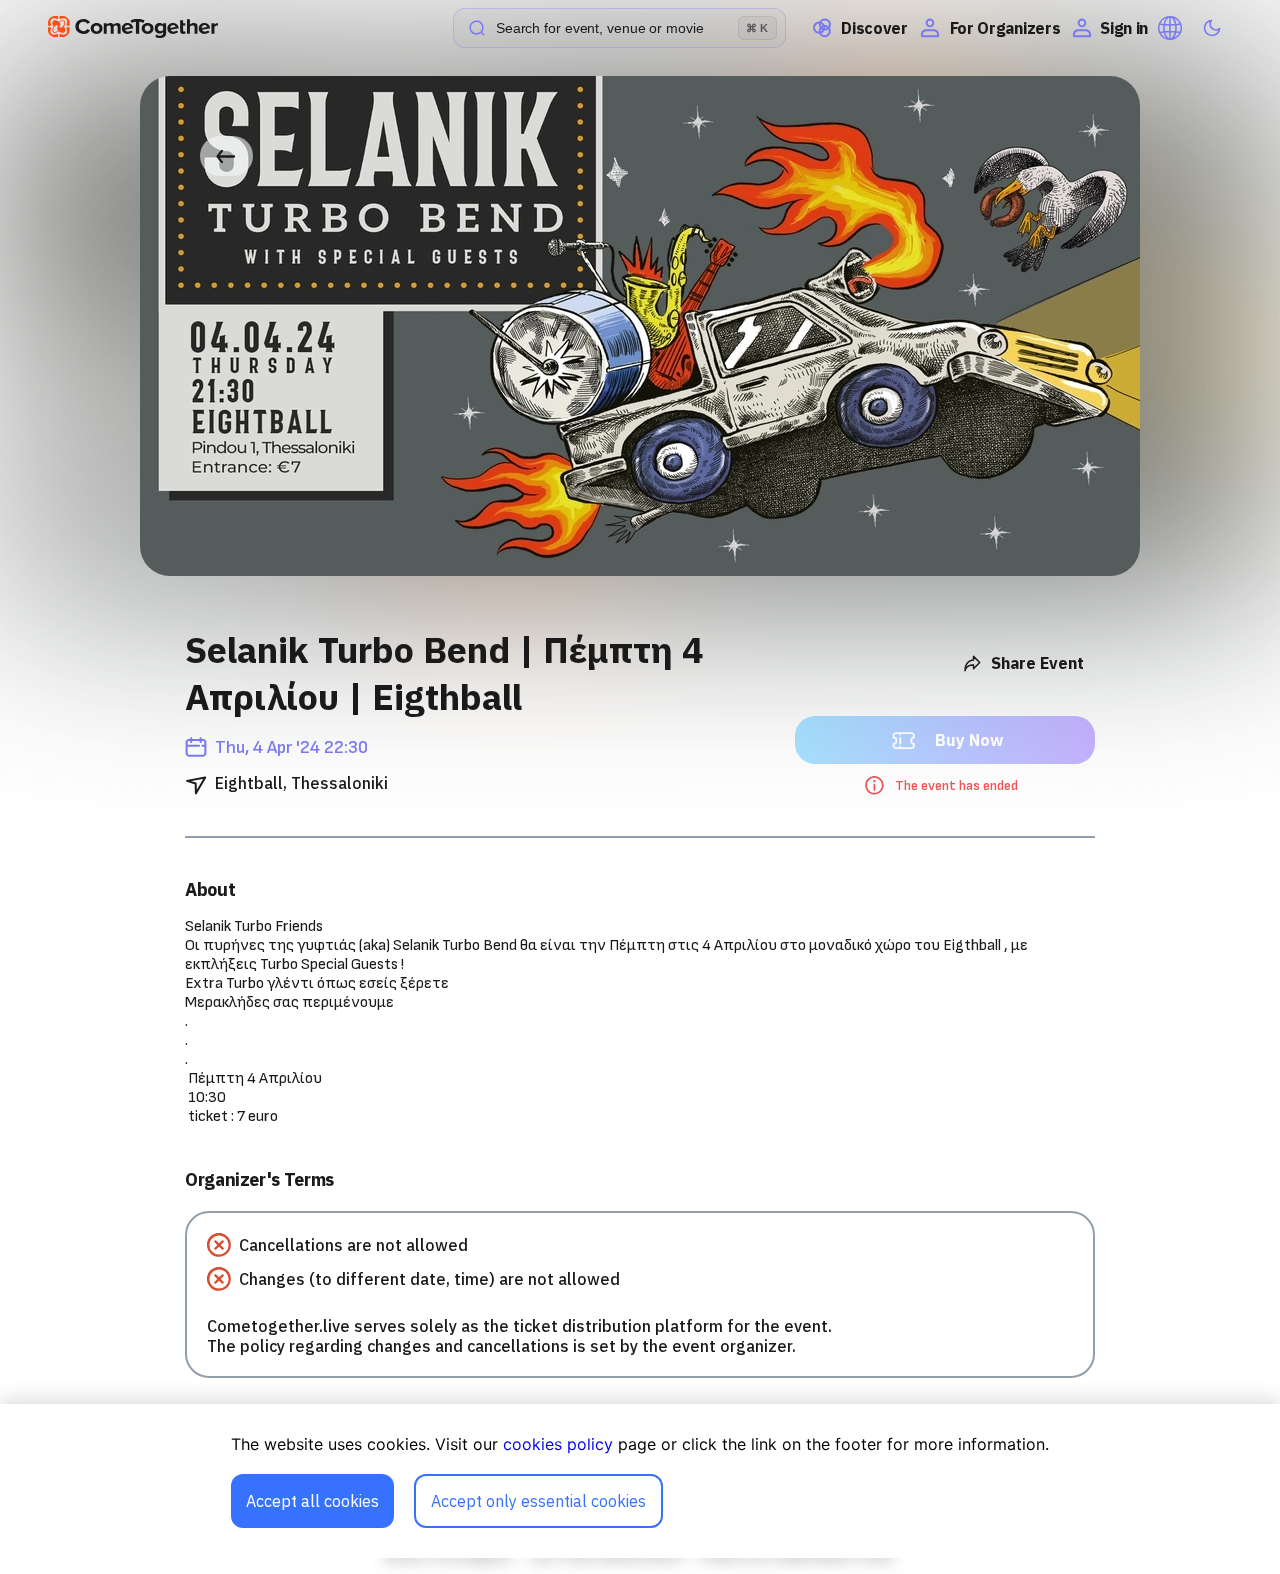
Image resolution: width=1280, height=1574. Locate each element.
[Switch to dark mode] (1212, 28)
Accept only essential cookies (538, 1501)
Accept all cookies (312, 1501)
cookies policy (558, 1444)
